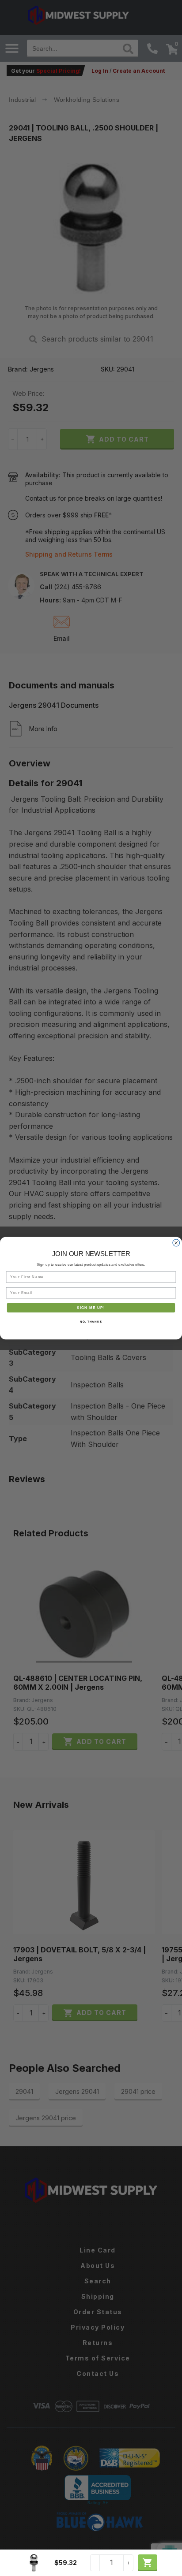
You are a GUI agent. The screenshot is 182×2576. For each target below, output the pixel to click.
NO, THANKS (91, 1321)
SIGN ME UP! (91, 1307)
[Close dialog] (176, 1243)
